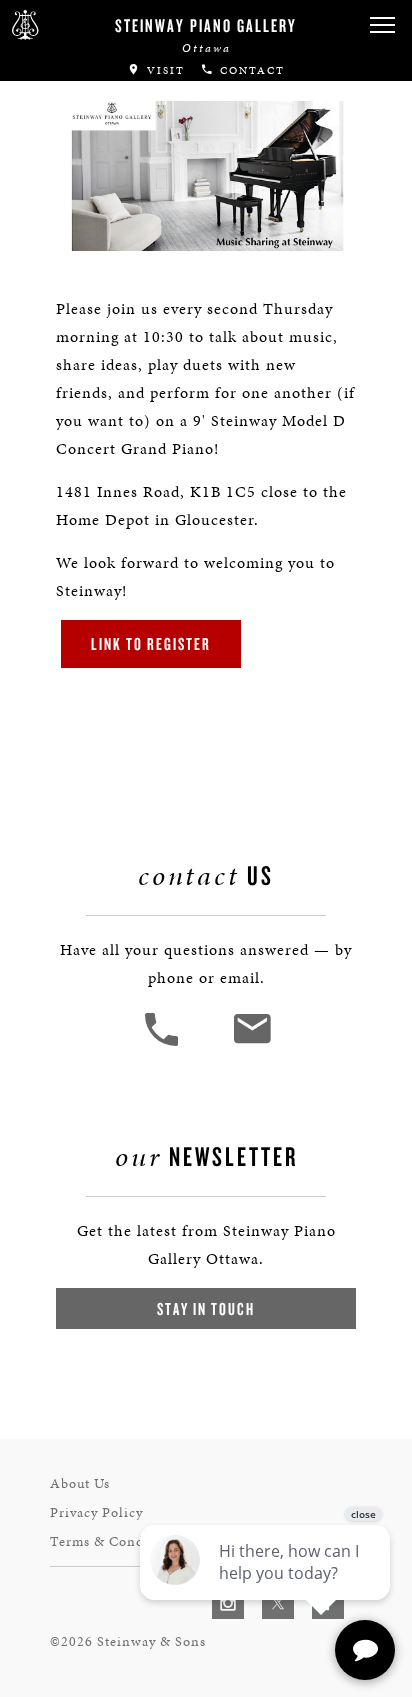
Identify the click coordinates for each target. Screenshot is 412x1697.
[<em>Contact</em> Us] (251, 1043)
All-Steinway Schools (117, 103)
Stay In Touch (206, 1308)
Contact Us (64, 210)
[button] (164, 1043)
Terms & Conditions (116, 1541)
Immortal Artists (97, 63)
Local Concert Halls (112, 143)
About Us (80, 1483)
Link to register (151, 643)
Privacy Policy (96, 1512)
